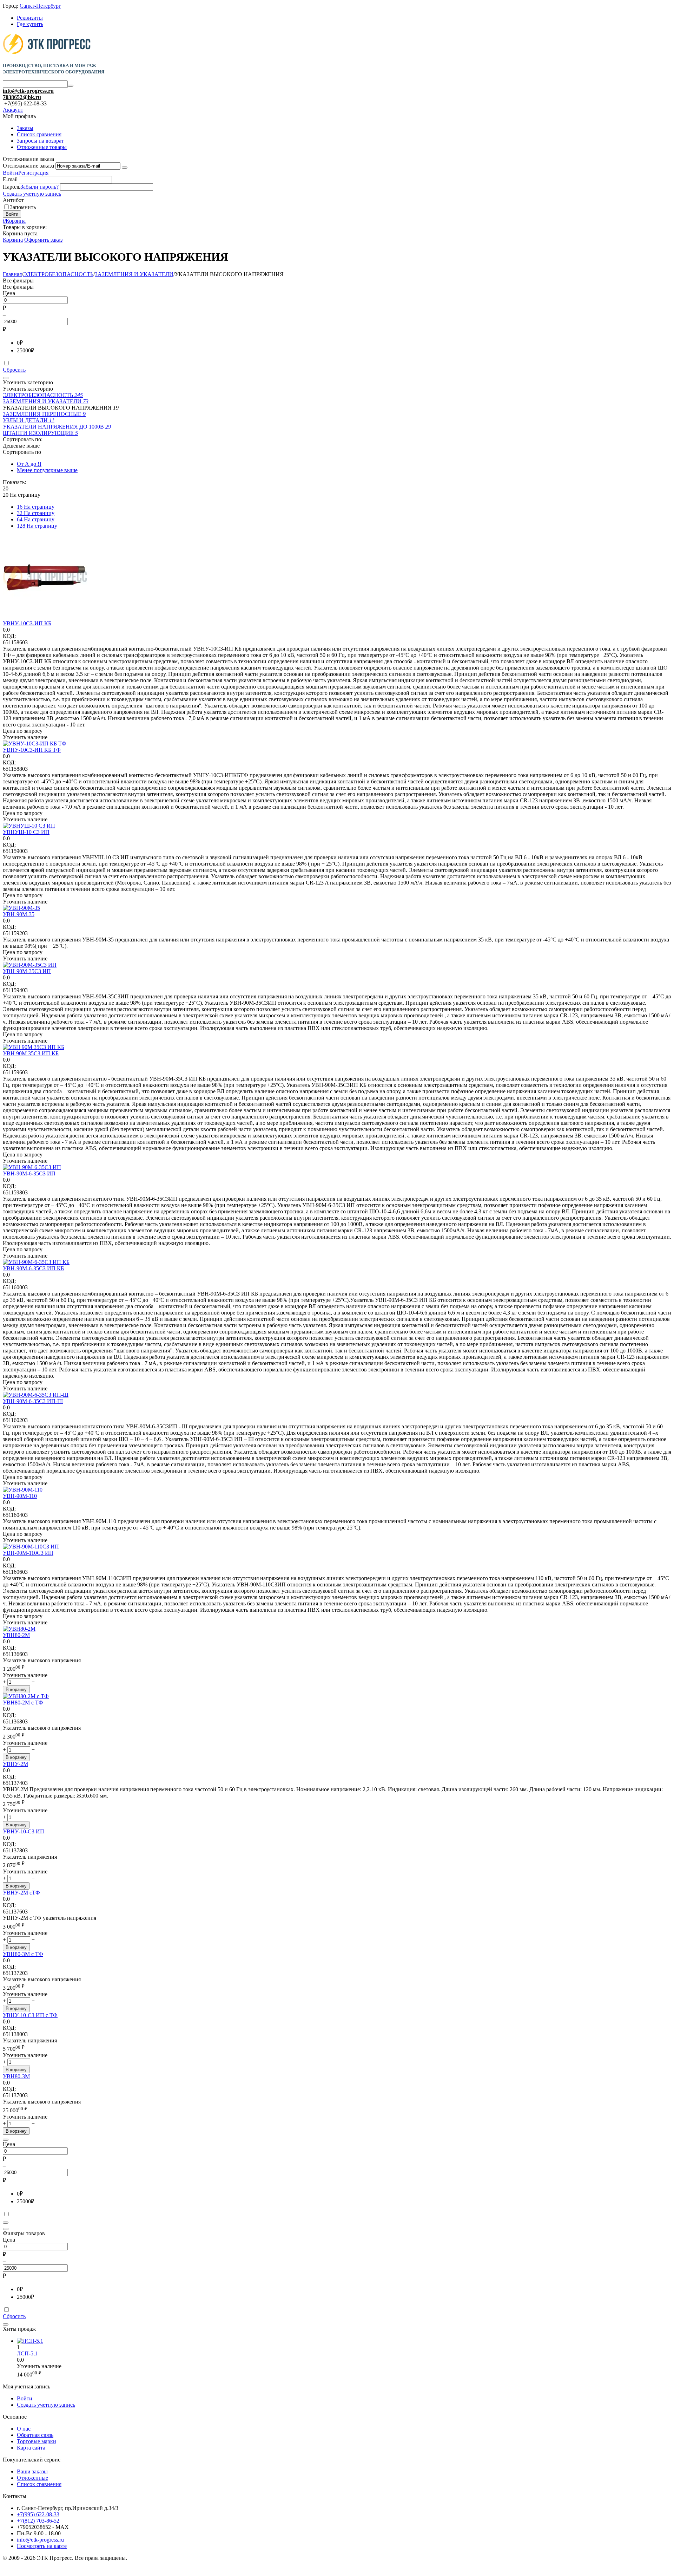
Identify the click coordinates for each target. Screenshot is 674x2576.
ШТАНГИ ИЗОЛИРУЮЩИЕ (40, 433)
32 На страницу (36, 513)
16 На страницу (36, 507)
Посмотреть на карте (42, 2546)
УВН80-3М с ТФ (23, 1954)
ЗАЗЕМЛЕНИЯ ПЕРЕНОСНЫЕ (44, 414)
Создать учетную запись (32, 194)
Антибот (13, 200)
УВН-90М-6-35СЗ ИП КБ (33, 1268)
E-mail (10, 179)
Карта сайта (31, 2448)
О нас (24, 2429)
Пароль (12, 187)
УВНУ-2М (15, 1764)
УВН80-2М (16, 1635)
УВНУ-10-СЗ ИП (24, 1831)
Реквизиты (30, 18)
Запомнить (23, 207)
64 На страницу (36, 519)
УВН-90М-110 (20, 1496)
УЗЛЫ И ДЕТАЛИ (29, 420)
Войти (11, 173)
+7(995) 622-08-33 (38, 2514)
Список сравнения (39, 134)
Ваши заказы (32, 2471)
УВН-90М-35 (19, 914)
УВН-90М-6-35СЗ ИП (29, 1173)
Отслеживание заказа (28, 166)
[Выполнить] (125, 168)
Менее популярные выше (47, 470)
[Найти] (71, 86)
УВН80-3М (16, 2076)
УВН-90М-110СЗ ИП (28, 1553)
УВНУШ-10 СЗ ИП (26, 832)
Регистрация (33, 173)
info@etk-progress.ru (28, 91)
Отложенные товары (42, 147)
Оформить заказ (43, 240)
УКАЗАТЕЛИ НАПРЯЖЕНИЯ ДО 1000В (57, 427)
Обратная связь (35, 2435)
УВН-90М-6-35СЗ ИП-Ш (33, 1401)
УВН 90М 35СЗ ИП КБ (31, 1053)
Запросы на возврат (40, 141)
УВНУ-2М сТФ (21, 1893)
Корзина (13, 240)
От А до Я (29, 464)
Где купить (30, 24)
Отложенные (32, 2478)
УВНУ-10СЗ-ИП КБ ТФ (32, 750)
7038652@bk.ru (22, 97)
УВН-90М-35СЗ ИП (27, 971)
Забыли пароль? (39, 187)
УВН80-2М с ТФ (23, 1703)
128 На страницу (37, 526)
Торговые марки (37, 2441)
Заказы (25, 128)
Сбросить (14, 370)
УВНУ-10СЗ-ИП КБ (27, 623)
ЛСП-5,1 (27, 2353)
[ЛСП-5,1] (30, 2341)
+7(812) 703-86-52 (38, 2521)
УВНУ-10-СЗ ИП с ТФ (30, 2015)
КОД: (9, 636)
